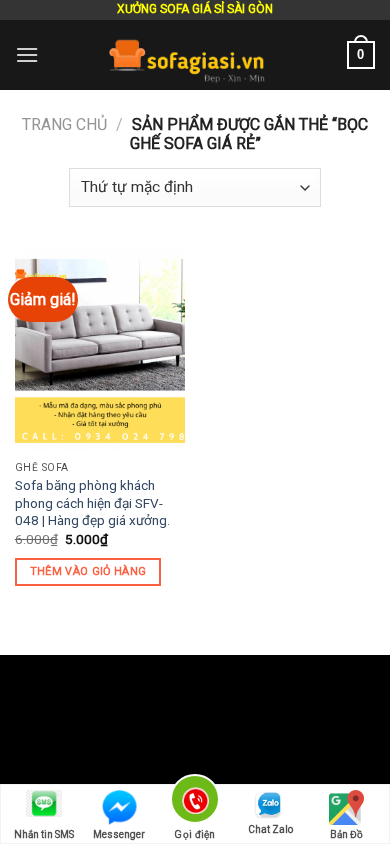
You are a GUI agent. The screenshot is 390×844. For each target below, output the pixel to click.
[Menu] (27, 54)
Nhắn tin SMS (44, 834)
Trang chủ (64, 124)
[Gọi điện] (195, 802)
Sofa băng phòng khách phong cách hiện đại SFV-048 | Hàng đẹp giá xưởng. (92, 502)
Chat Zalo (270, 829)
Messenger (119, 834)
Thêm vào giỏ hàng (88, 571)
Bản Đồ (346, 834)
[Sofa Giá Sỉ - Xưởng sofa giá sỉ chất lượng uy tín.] (193, 55)
